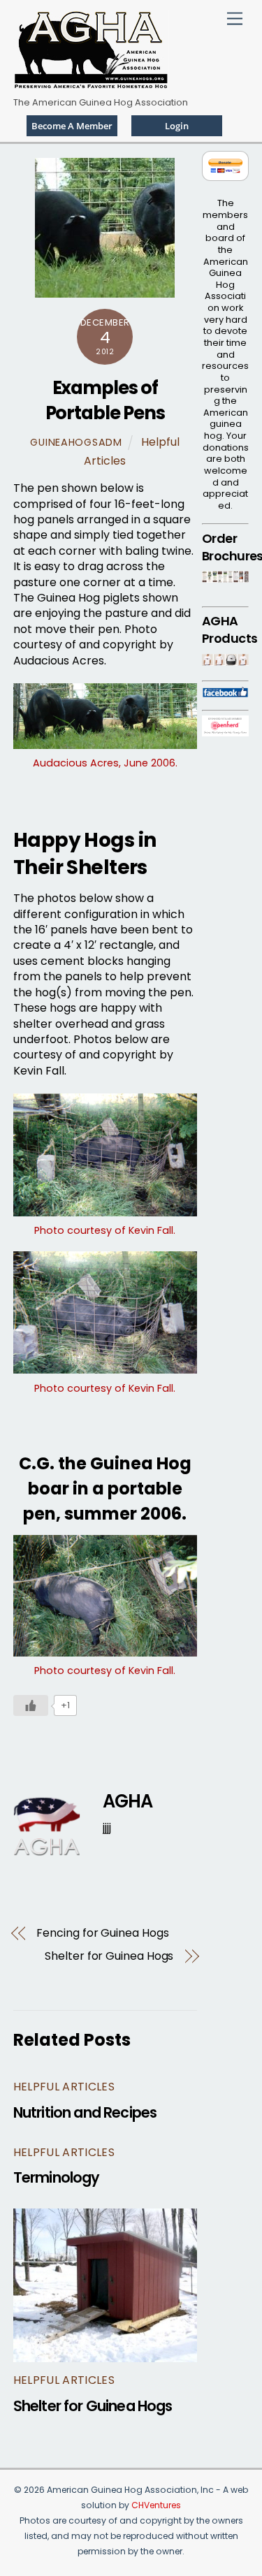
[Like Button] (31, 1705)
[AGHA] (91, 83)
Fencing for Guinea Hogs (102, 1933)
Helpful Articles (64, 2087)
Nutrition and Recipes (85, 2112)
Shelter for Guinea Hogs (109, 1956)
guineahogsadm (76, 442)
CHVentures (156, 2505)
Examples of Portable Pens (105, 400)
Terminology (57, 2177)
